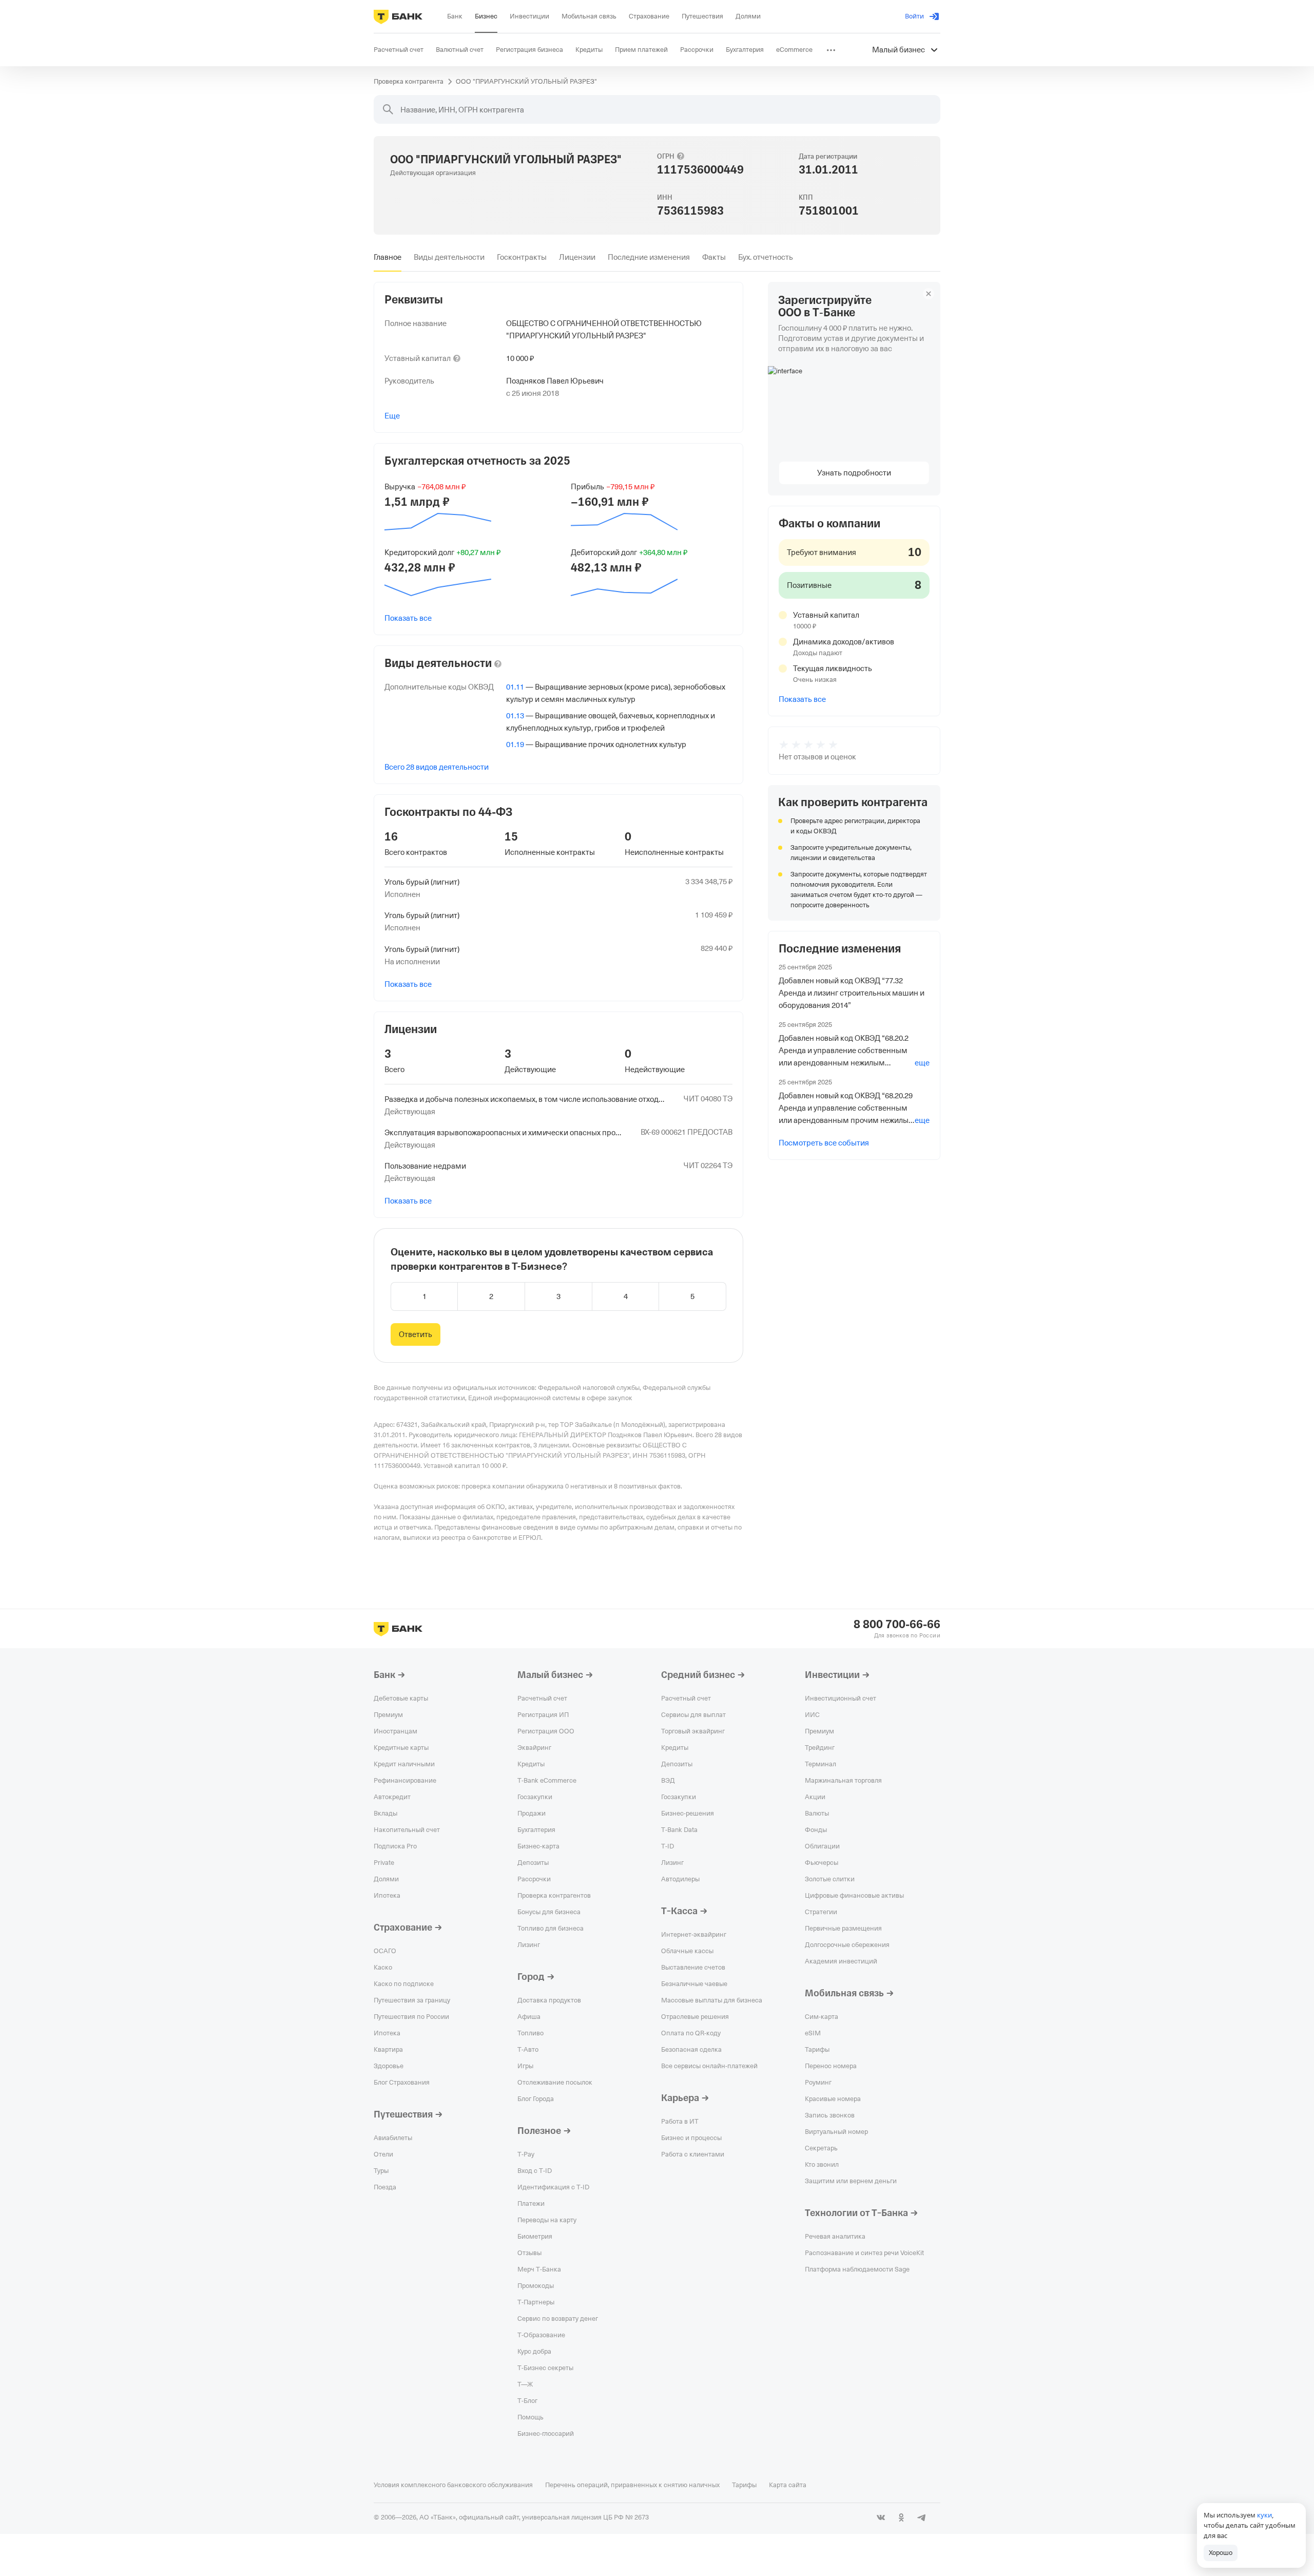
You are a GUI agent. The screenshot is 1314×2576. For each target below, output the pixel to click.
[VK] (881, 2517)
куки (1264, 2515)
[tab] (388, 257)
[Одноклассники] (901, 2517)
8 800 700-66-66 (897, 1625)
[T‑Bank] (398, 16)
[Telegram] (922, 2517)
